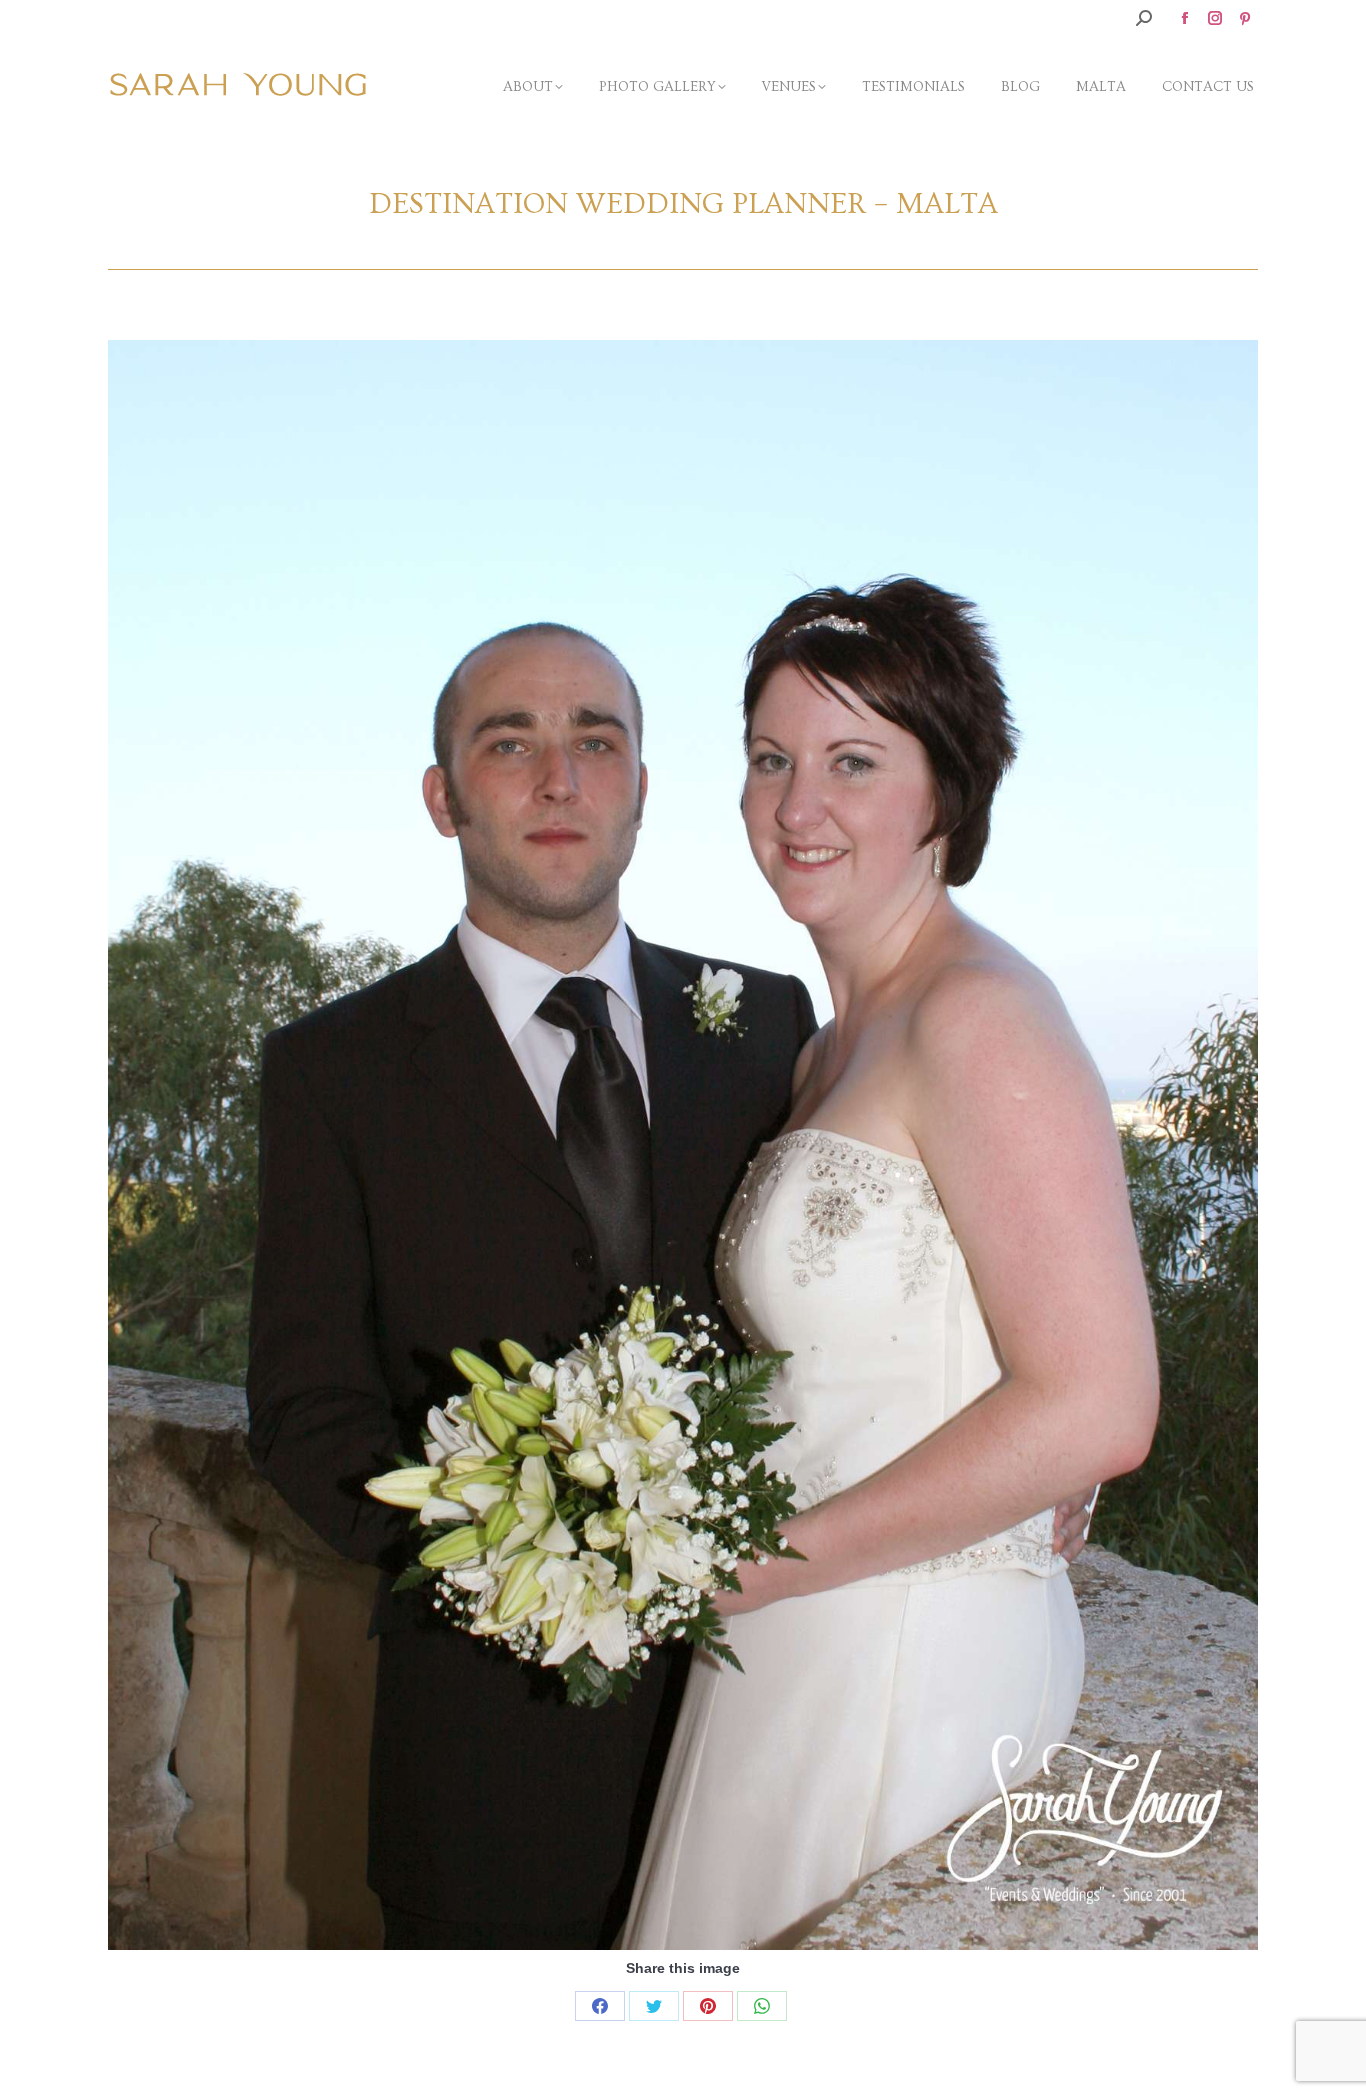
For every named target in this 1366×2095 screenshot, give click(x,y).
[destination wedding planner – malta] (683, 1145)
